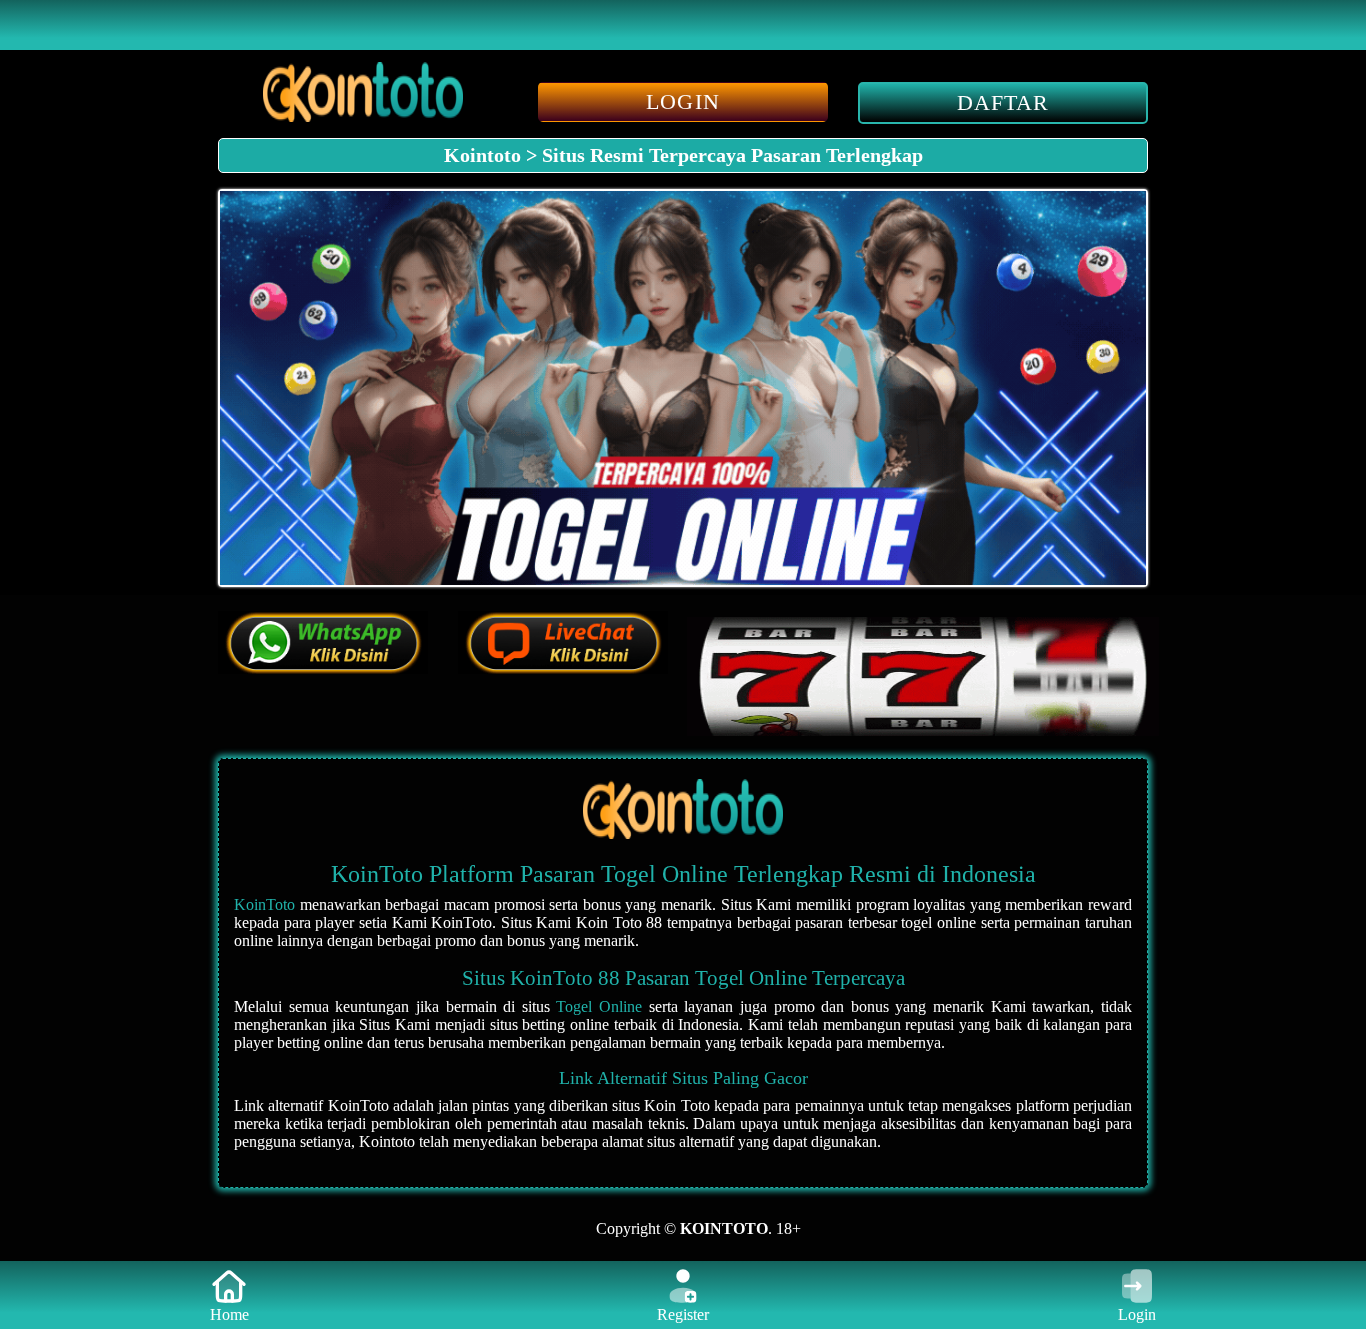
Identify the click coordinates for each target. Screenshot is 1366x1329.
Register (683, 1314)
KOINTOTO (722, 1228)
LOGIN (683, 101)
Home (229, 1314)
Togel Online (599, 1006)
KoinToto (264, 904)
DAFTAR (1003, 102)
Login (1137, 1314)
